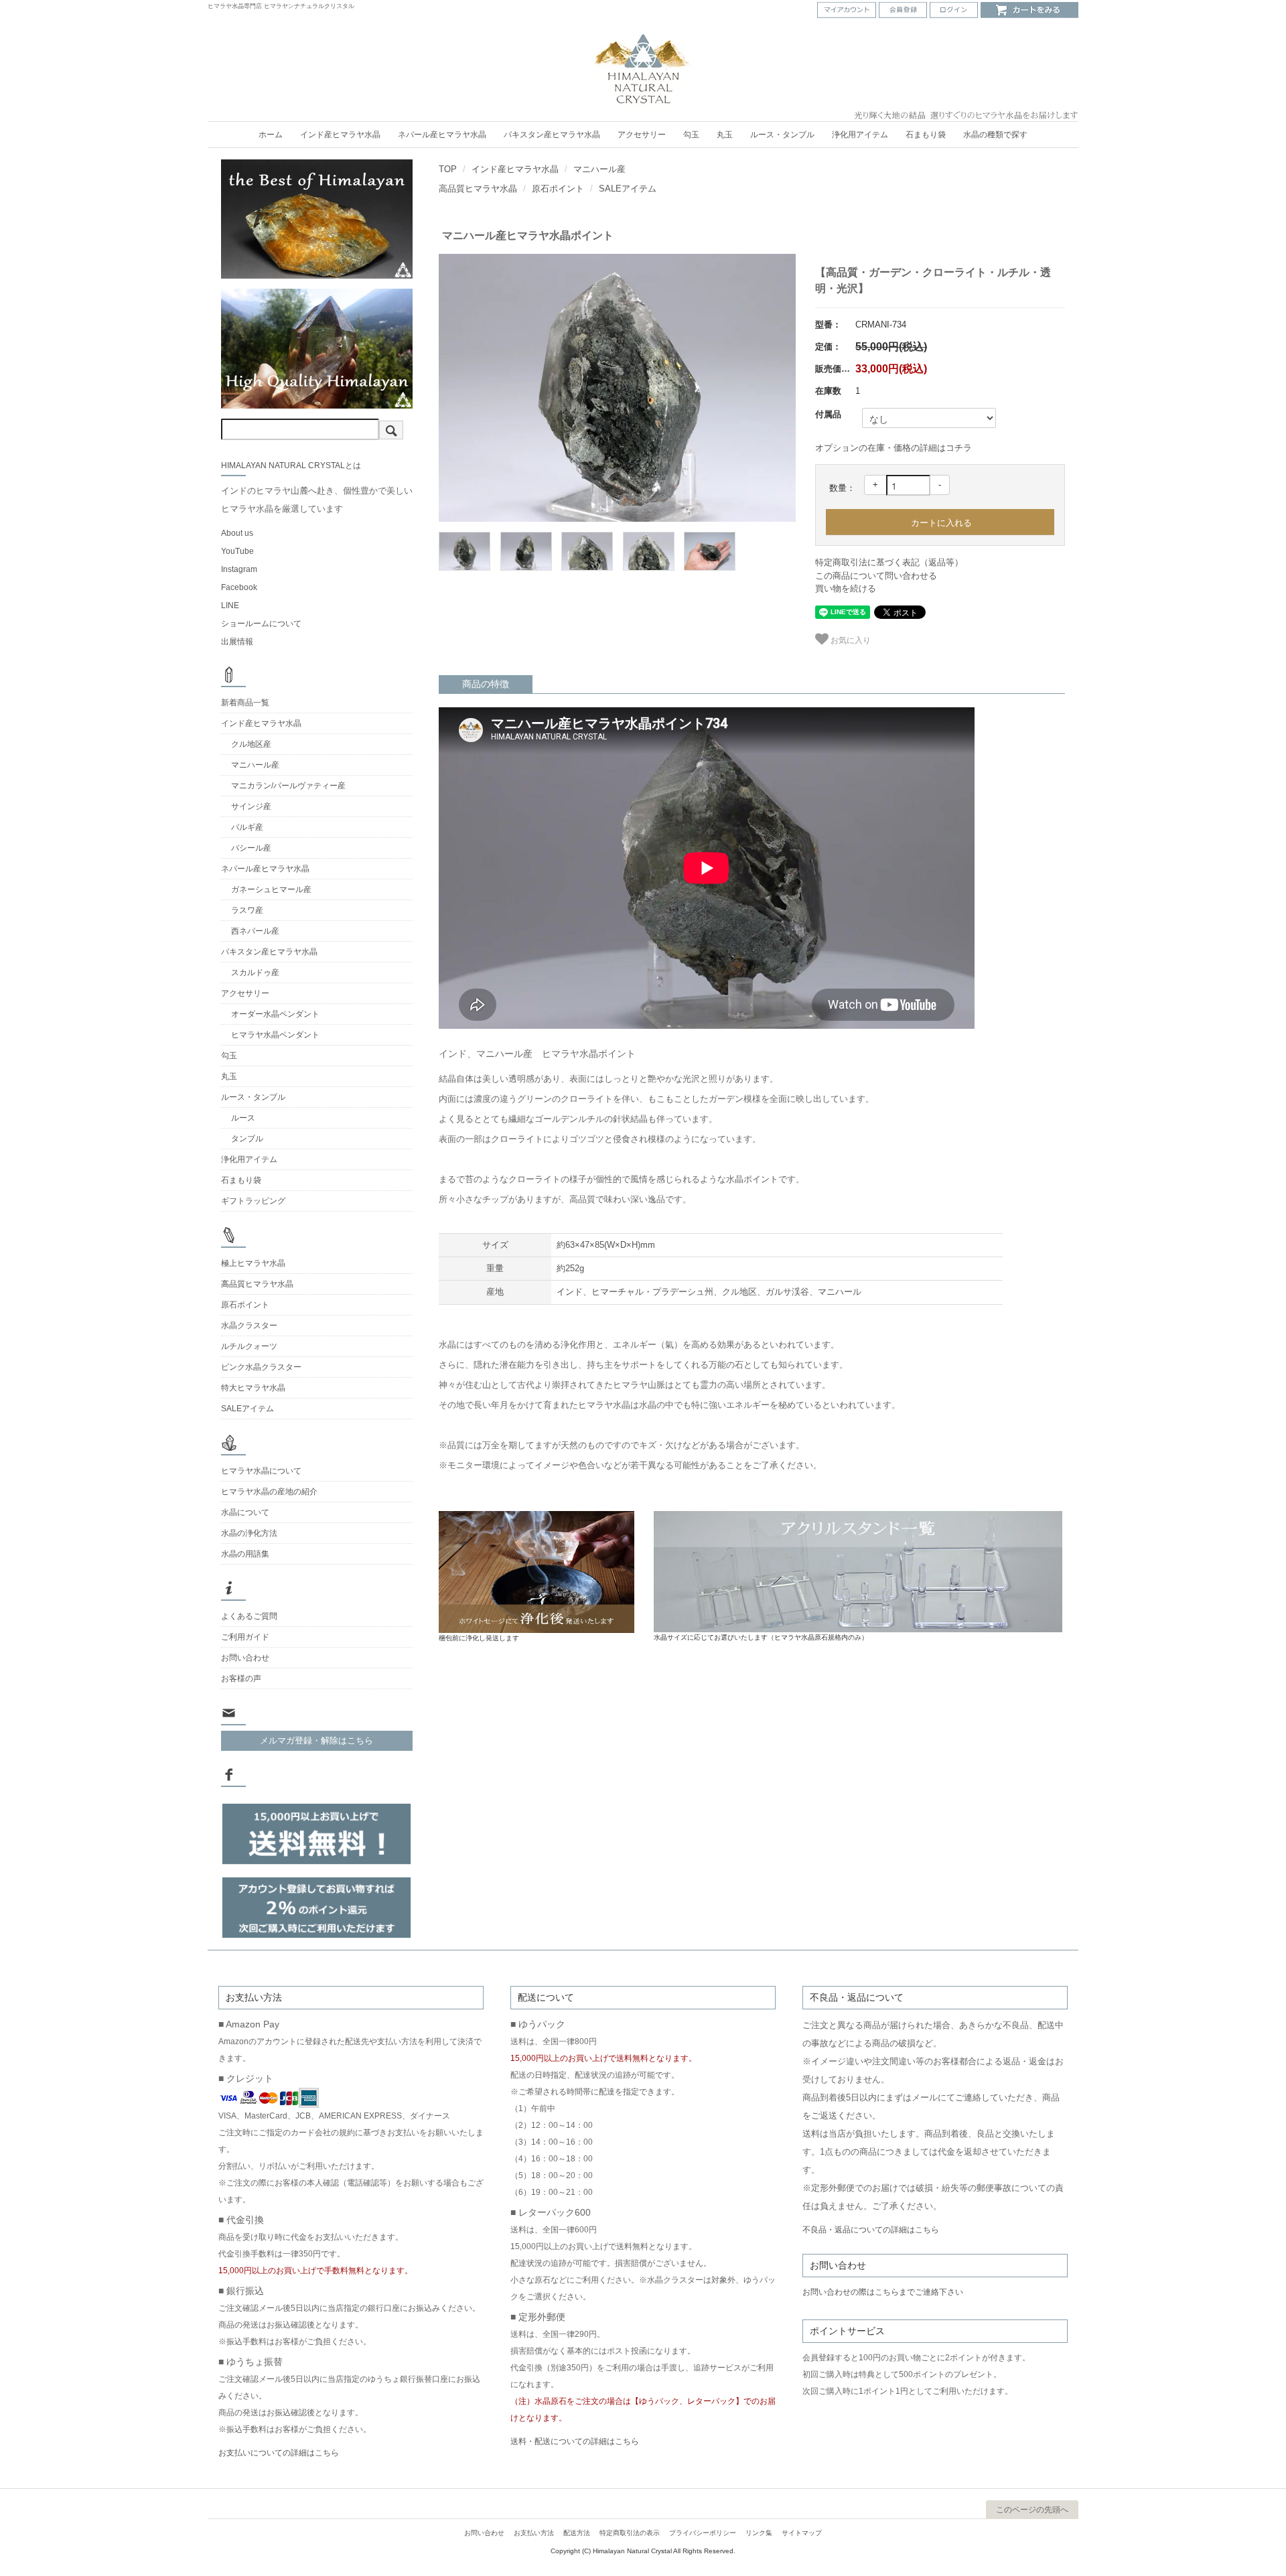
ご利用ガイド (245, 1637)
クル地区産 (251, 744)
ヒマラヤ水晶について (261, 1471)
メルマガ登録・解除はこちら (316, 1740)
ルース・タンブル (782, 135)
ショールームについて (261, 624)
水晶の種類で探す (995, 135)
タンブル (247, 1139)
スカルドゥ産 (255, 973)
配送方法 (577, 2533)
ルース (243, 1118)
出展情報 (237, 642)
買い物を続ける (846, 588)
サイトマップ (802, 2533)
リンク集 (759, 2533)
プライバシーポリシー (703, 2533)
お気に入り (850, 639)
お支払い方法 (534, 2533)
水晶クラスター (249, 1326)
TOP (448, 169)
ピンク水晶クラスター (261, 1367)
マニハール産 (599, 169)
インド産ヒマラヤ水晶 (340, 135)
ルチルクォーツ (249, 1346)
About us (237, 533)
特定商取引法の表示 (630, 2533)
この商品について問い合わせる (876, 576)
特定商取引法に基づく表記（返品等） (889, 562)
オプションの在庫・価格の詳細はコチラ (894, 448)
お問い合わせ (245, 1658)
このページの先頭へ (1032, 2510)
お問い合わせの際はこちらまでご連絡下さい (883, 2292)
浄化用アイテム (860, 135)
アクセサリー (642, 135)
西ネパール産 (255, 931)
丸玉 (725, 135)
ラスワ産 (247, 910)
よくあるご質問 (249, 1616)
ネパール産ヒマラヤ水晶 (442, 135)
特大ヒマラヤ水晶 (253, 1388)
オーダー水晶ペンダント (275, 1014)
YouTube (237, 551)
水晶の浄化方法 (249, 1533)
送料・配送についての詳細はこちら (575, 2441)
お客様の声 (241, 1678)
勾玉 (691, 135)
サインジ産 (251, 806)
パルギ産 (247, 827)
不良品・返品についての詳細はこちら (871, 2230)
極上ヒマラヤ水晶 (253, 1263)
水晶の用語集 (245, 1554)
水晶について (245, 1512)
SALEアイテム (628, 189)
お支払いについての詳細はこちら (279, 2453)
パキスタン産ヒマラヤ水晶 (552, 135)
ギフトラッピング (253, 1201)
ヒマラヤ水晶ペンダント (275, 1035)
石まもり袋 (926, 135)
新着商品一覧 (245, 703)
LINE (230, 605)
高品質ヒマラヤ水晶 (478, 189)
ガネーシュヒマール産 (271, 889)
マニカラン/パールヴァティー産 (288, 786)
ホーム (271, 135)
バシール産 (251, 848)
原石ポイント (558, 189)
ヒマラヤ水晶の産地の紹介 (269, 1492)
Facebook (239, 587)
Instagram (239, 569)
